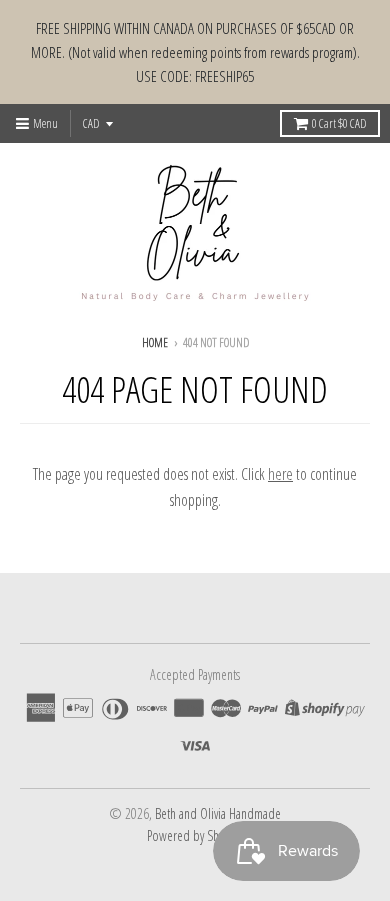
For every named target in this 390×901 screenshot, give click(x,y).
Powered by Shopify (195, 835)
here (280, 474)
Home (155, 342)
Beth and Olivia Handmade (218, 813)
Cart (339, 123)
